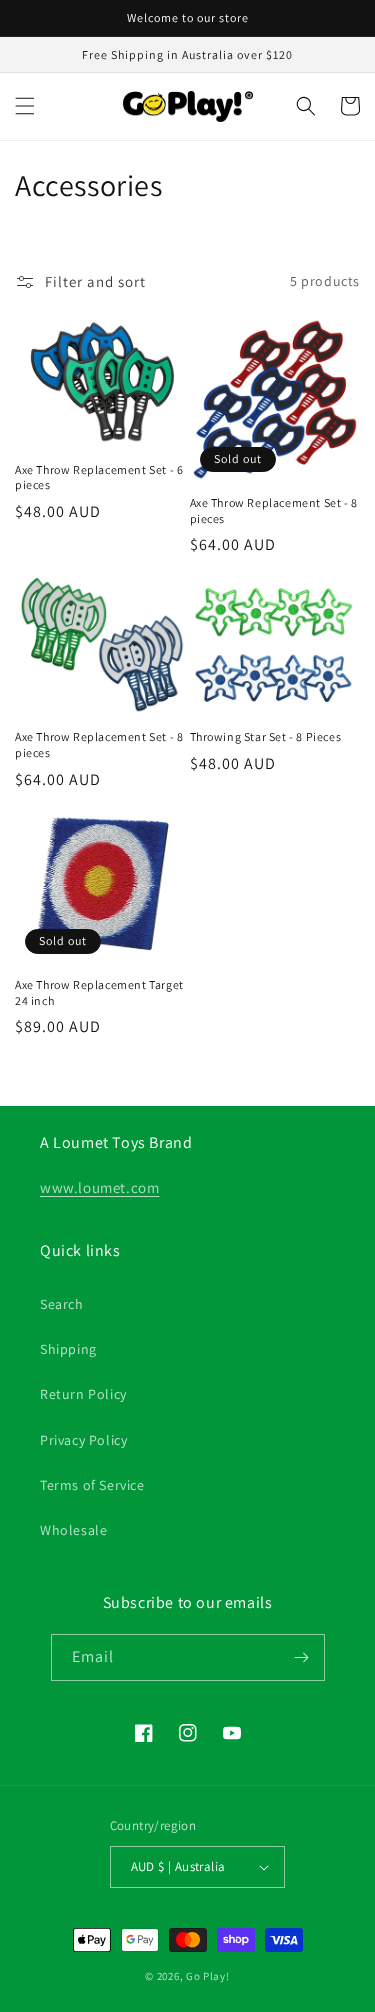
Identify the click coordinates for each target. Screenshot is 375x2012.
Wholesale (73, 1530)
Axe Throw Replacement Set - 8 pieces (274, 510)
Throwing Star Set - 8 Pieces (266, 736)
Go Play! (208, 1976)
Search (62, 1304)
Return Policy (83, 1394)
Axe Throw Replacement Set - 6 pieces (99, 477)
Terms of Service (92, 1485)
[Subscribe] (302, 1657)
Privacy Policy (83, 1440)
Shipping (68, 1349)
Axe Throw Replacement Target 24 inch (99, 992)
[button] (25, 106)
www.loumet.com (99, 1187)
